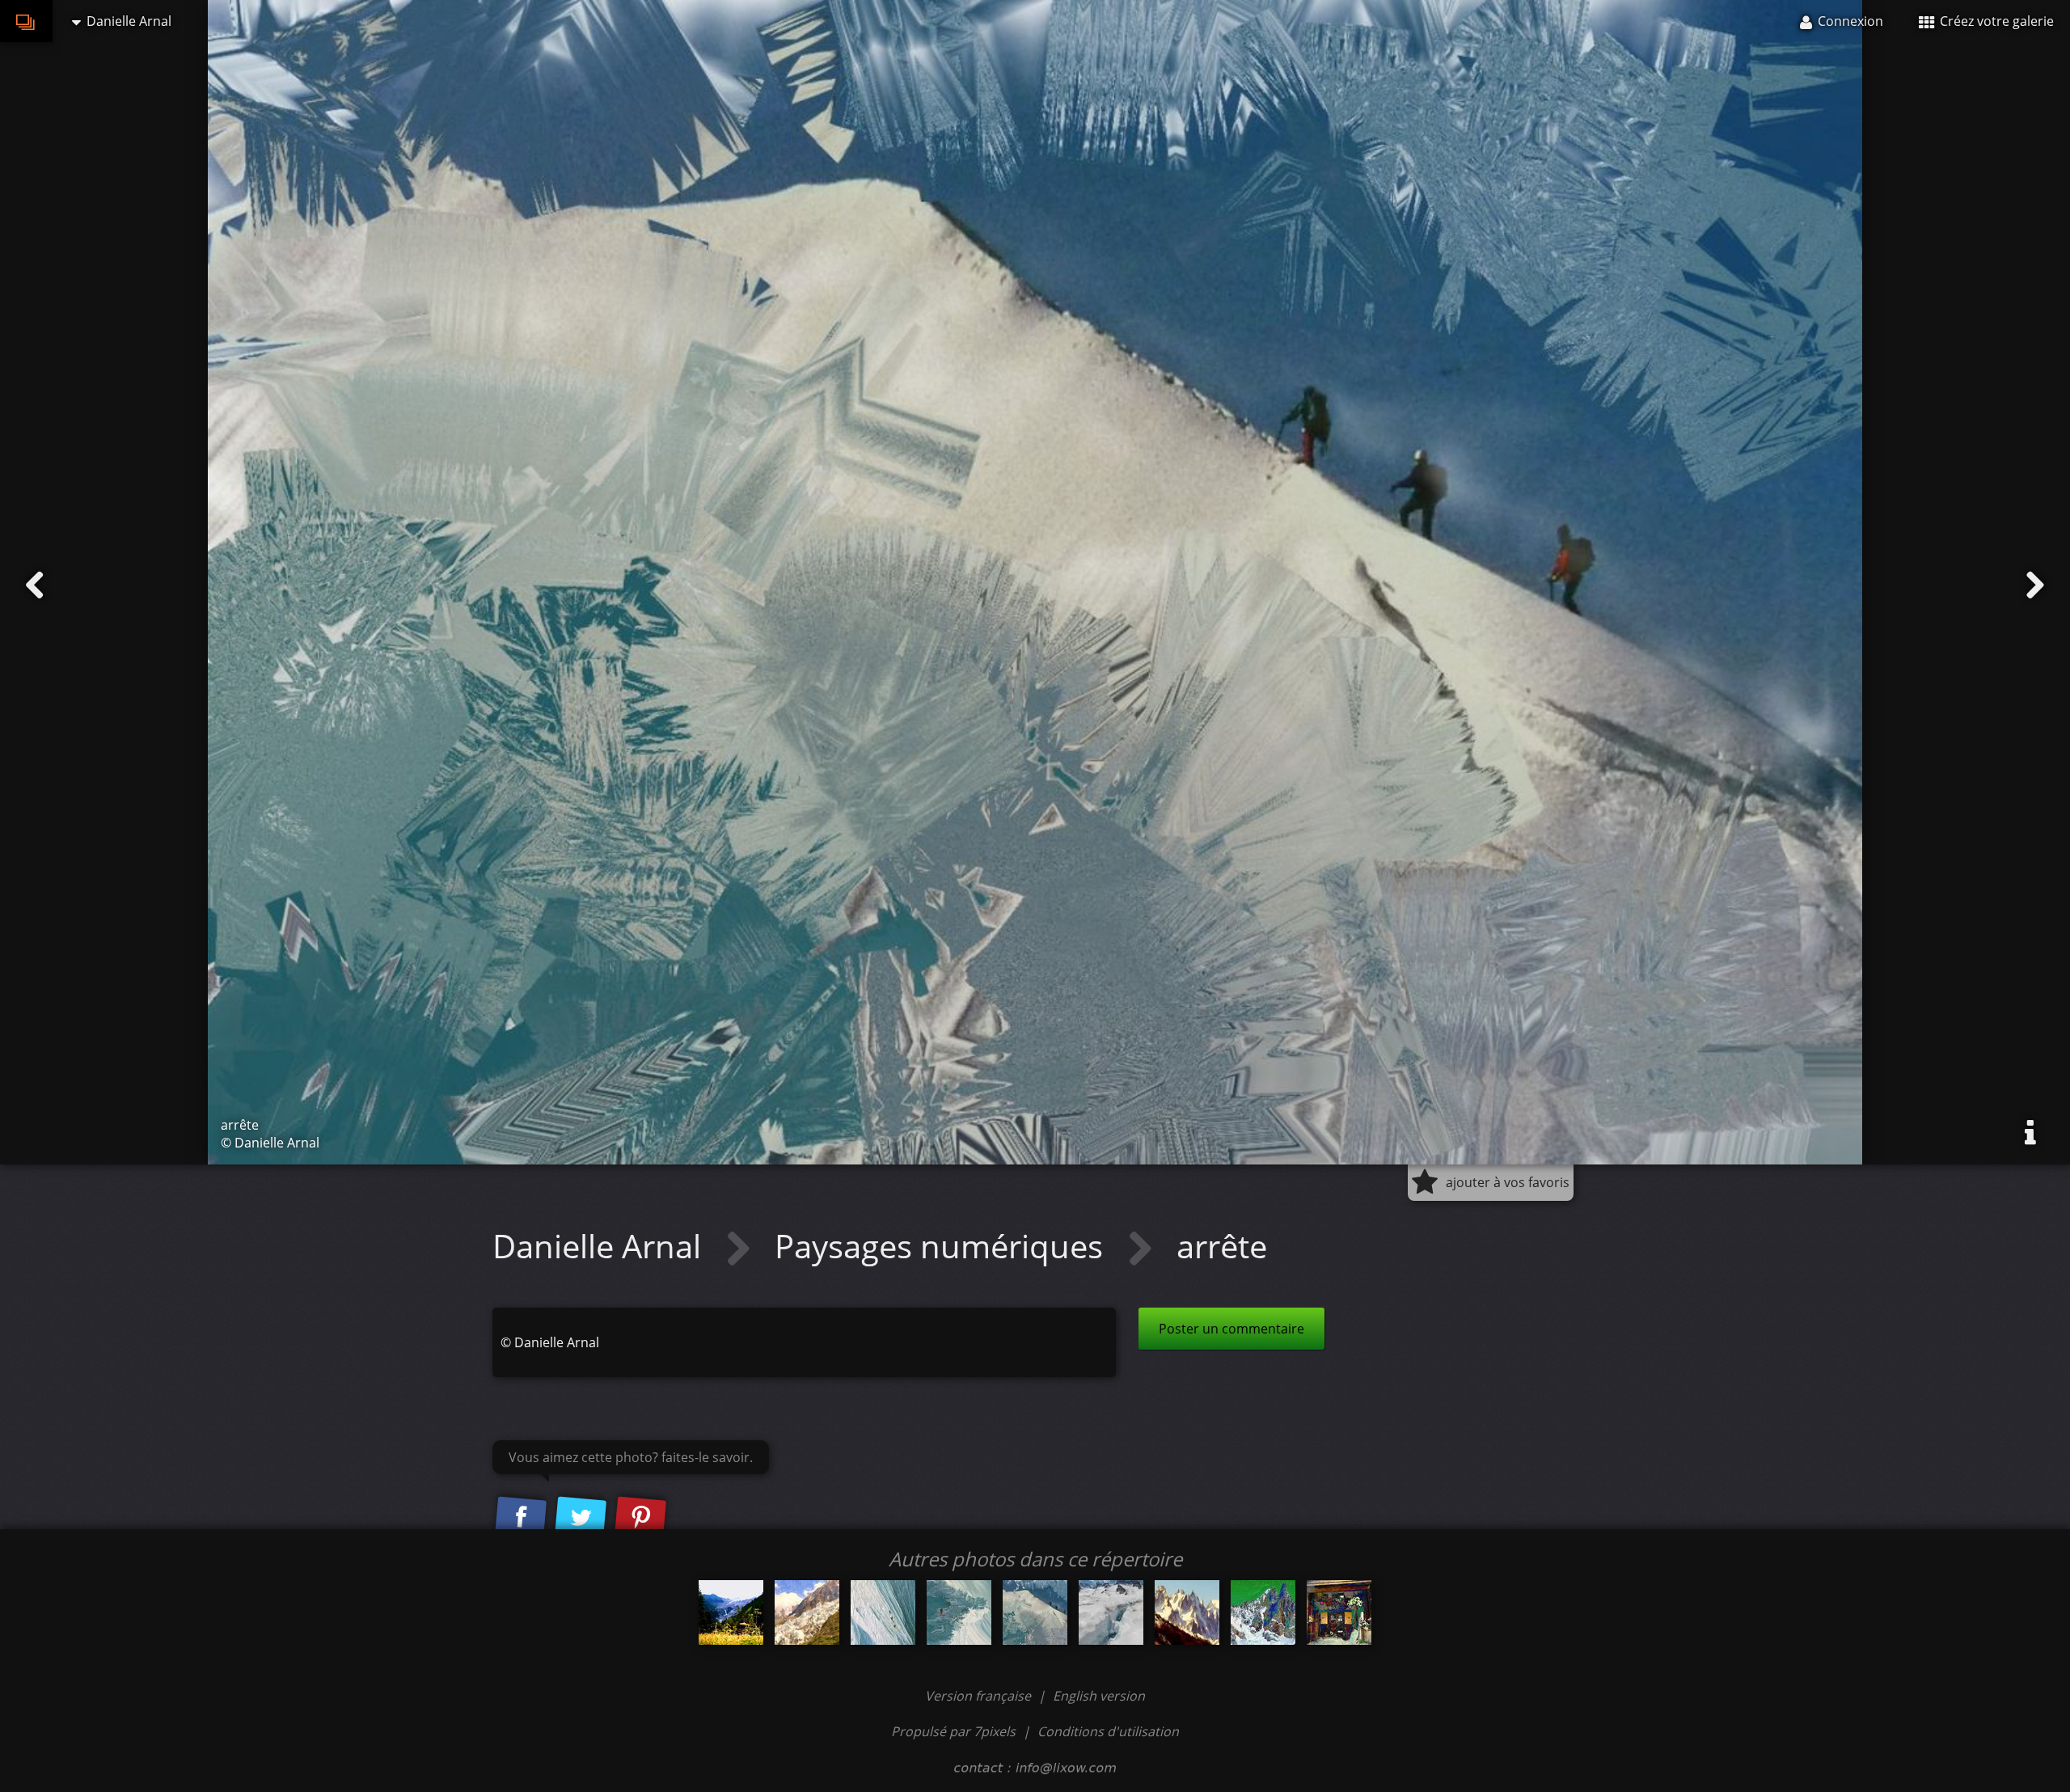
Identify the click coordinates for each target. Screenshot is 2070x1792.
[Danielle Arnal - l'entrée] (1339, 1612)
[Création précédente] (35, 585)
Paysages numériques (943, 1246)
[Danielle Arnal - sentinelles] (1263, 1612)
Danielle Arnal (601, 1246)
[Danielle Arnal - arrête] (1035, 1612)
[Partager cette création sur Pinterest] (640, 1518)
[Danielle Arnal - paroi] (883, 1612)
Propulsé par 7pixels (953, 1731)
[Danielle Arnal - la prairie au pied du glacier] (731, 1612)
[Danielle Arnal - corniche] (959, 1612)
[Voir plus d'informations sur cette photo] (2030, 1133)
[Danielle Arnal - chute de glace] (807, 1612)
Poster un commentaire (1231, 1329)
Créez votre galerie (1995, 21)
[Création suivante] (2035, 585)
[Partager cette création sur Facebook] (521, 1518)
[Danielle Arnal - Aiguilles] (1187, 1612)
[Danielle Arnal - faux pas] (1111, 1612)
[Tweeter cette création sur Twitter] (581, 1518)
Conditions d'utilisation (1108, 1731)
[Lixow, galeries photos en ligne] (26, 21)
